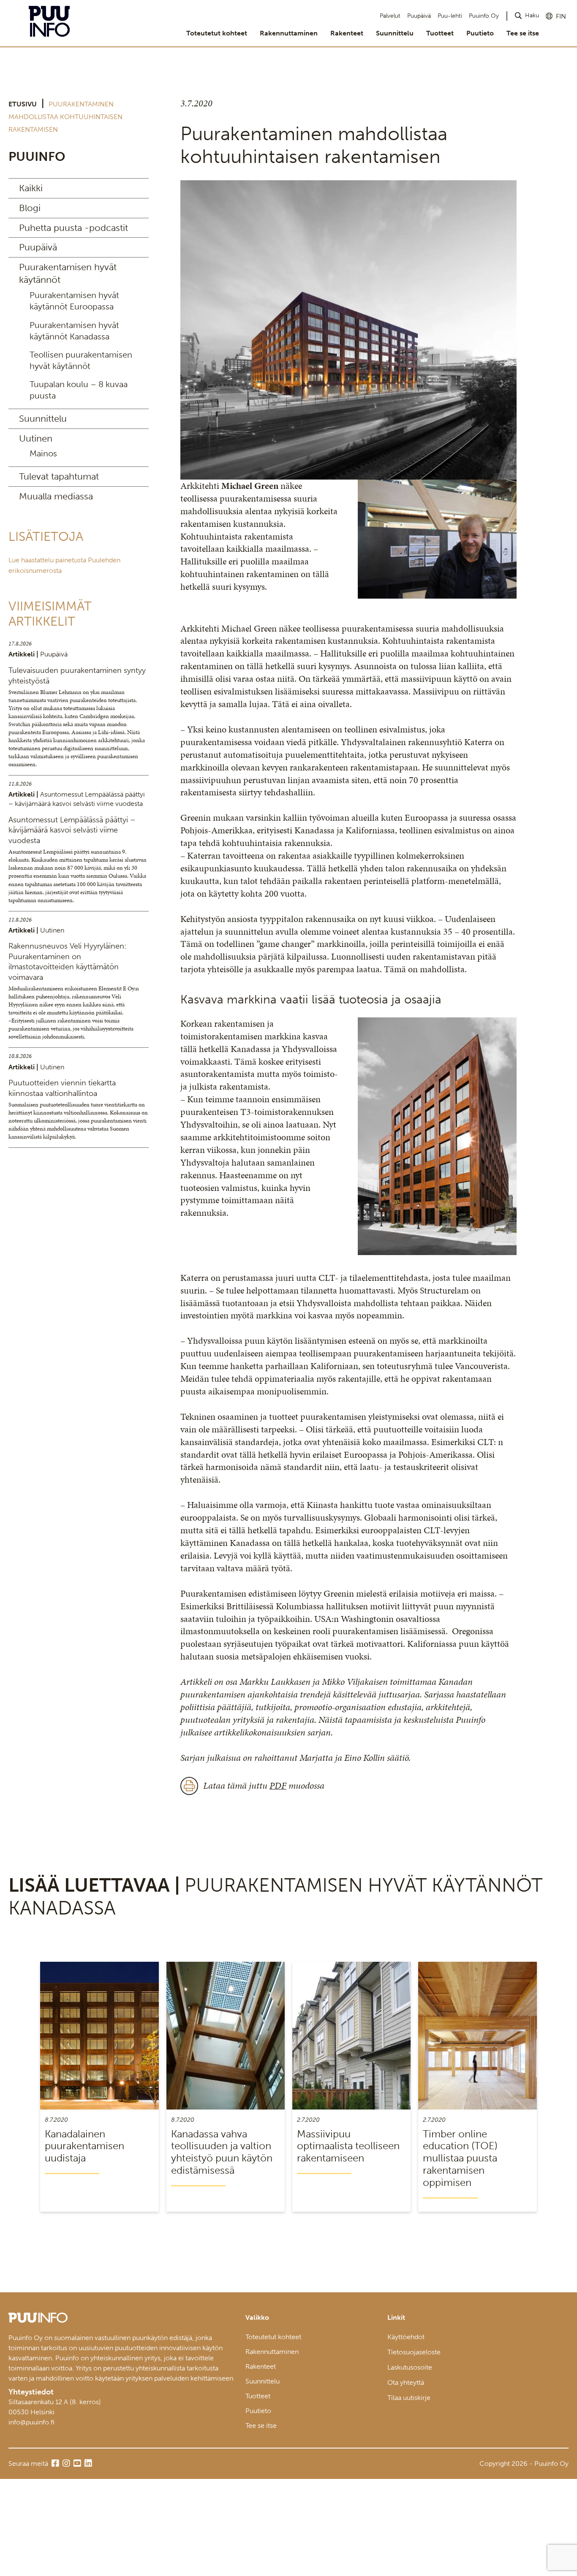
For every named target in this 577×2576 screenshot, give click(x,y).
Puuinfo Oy (484, 16)
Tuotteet (440, 33)
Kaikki (31, 188)
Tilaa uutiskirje (409, 2398)
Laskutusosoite (410, 2367)
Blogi (30, 208)
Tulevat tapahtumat (59, 476)
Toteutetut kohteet (217, 33)
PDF (278, 1786)
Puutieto (480, 33)
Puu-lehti (450, 16)
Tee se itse (523, 33)
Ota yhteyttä (406, 2382)
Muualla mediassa (56, 496)
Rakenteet (347, 33)
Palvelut (390, 16)
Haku (532, 15)
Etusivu (23, 104)
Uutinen (36, 438)
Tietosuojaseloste (414, 2352)
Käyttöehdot (406, 2337)
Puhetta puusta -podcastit (73, 228)
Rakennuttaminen (289, 33)
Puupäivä (419, 16)
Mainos (43, 453)
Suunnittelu (395, 33)
